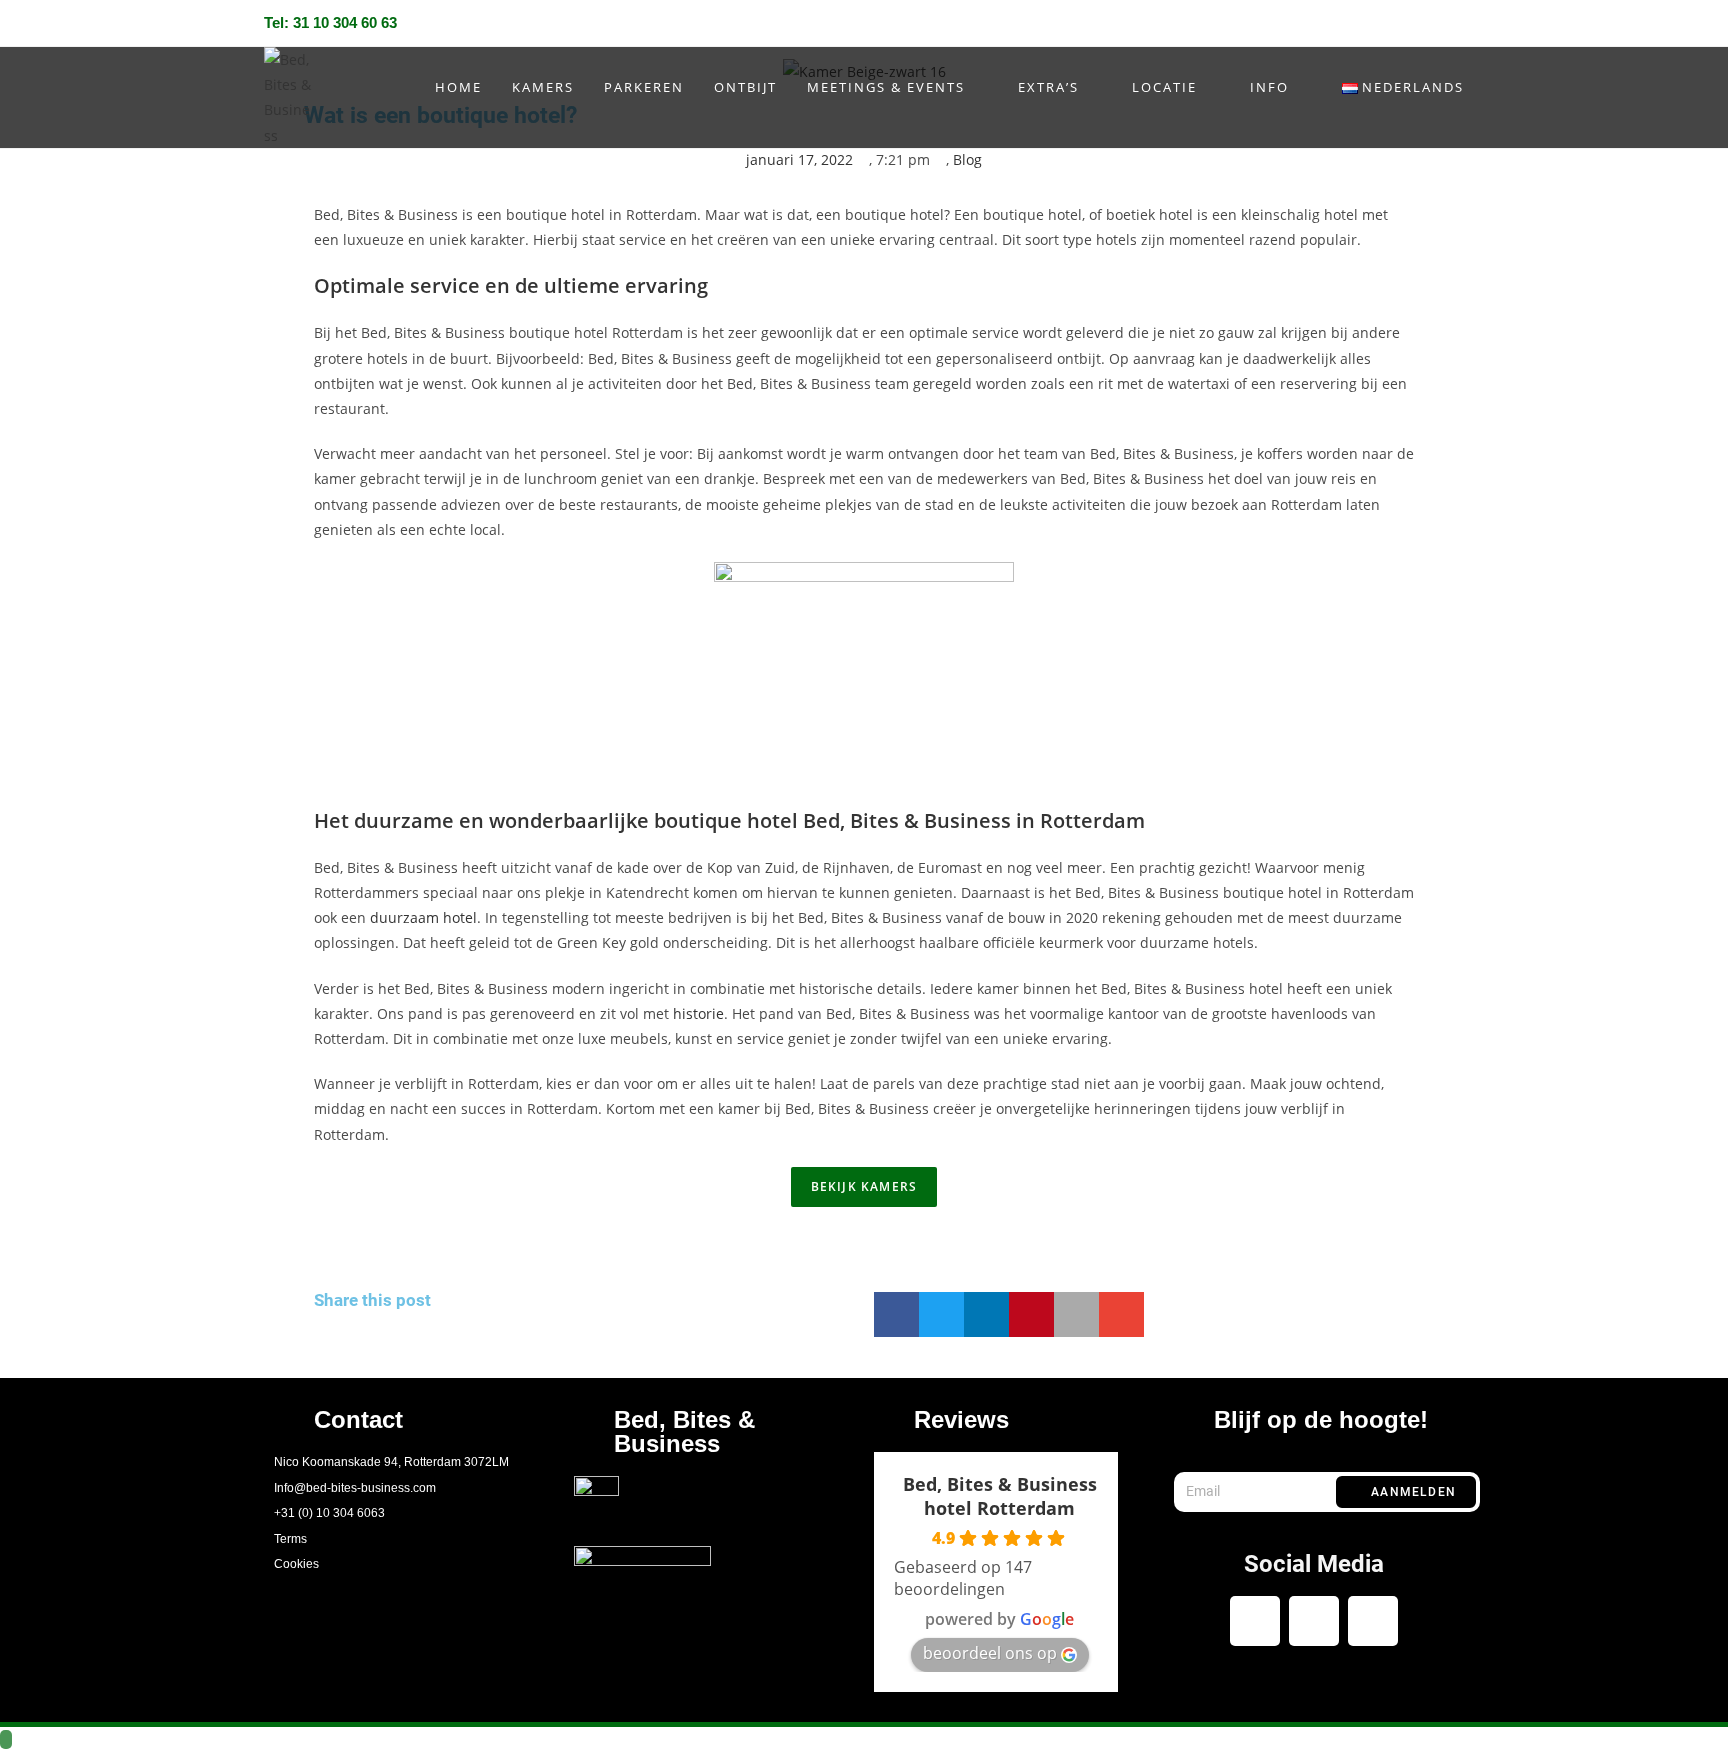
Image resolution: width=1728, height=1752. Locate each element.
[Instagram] (1420, 26)
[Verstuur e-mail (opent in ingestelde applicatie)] (1450, 26)
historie (698, 1013)
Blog (967, 159)
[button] (896, 1314)
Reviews (961, 1419)
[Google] (1373, 1621)
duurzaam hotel (423, 917)
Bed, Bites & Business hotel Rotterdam (1000, 1496)
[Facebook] (1387, 26)
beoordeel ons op (990, 1653)
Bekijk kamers (864, 1186)
